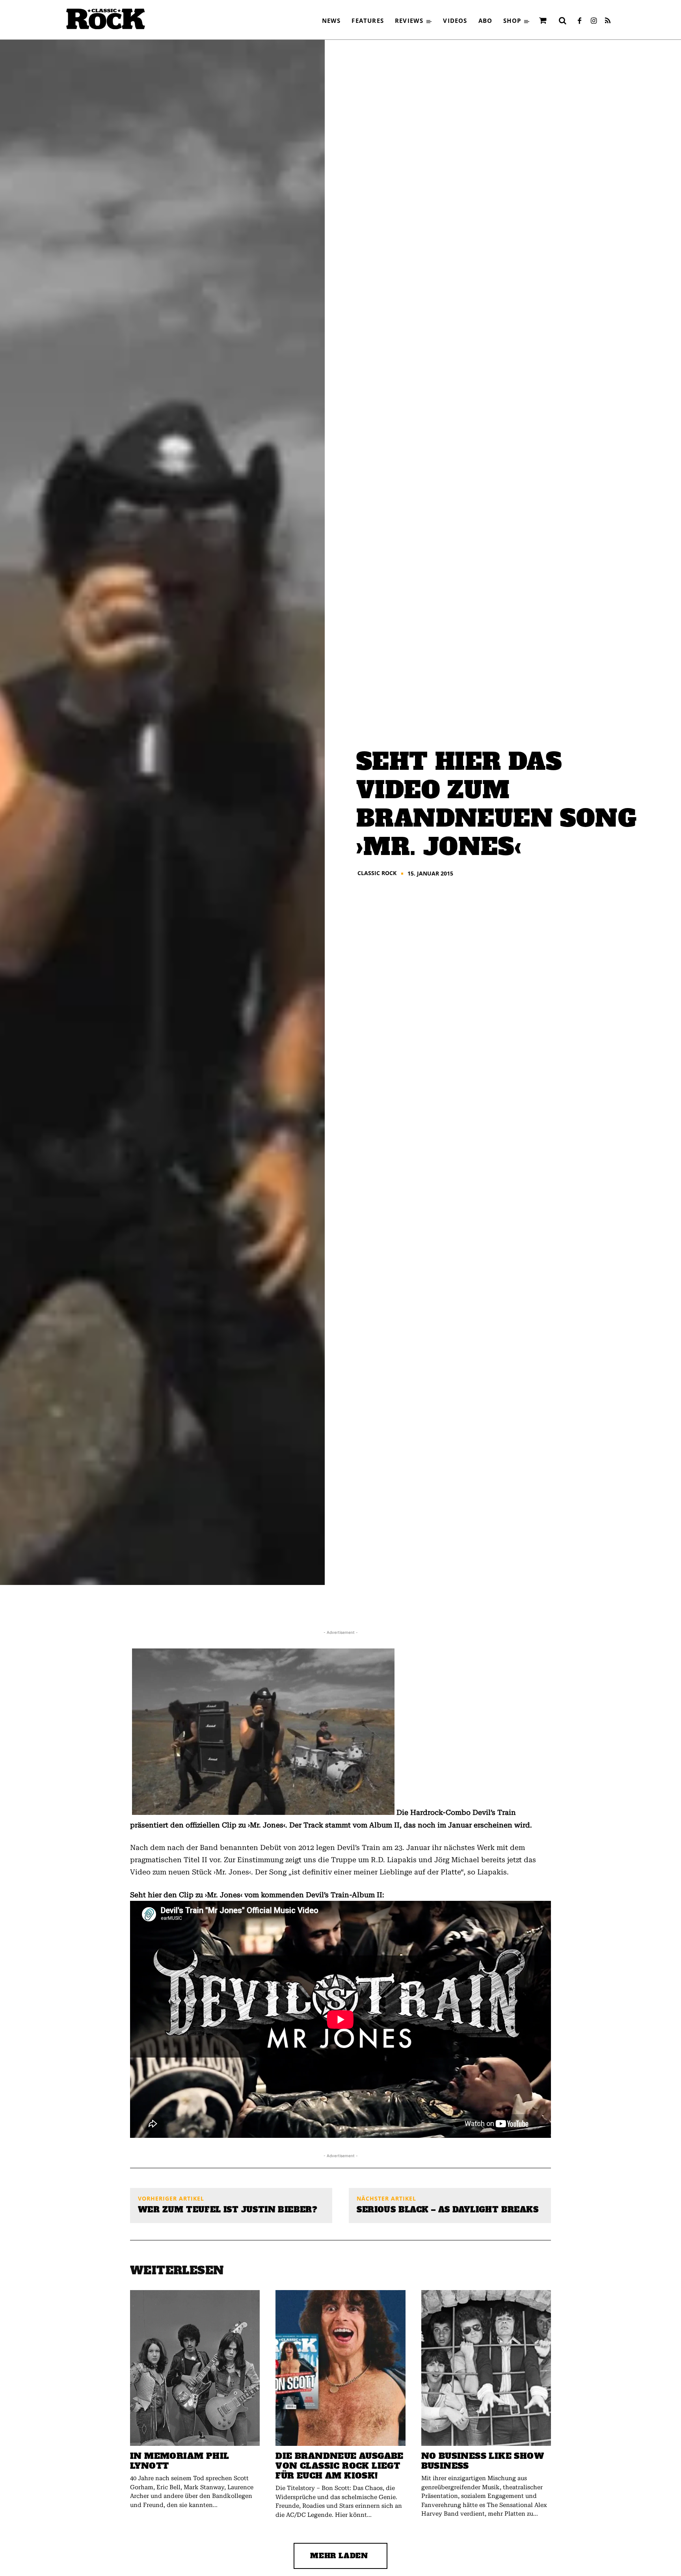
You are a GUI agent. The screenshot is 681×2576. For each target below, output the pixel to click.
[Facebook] (579, 21)
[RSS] (608, 21)
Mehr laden (339, 2556)
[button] (562, 21)
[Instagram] (594, 21)
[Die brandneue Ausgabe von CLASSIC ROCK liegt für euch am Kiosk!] (340, 2368)
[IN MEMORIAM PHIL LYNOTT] (195, 2368)
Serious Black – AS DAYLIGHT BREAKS (447, 2210)
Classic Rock (377, 873)
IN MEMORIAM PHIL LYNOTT (180, 2461)
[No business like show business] (486, 2368)
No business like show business (483, 2461)
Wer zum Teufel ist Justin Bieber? (228, 2210)
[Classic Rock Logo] (106, 19)
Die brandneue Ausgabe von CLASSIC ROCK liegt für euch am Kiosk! (339, 2466)
